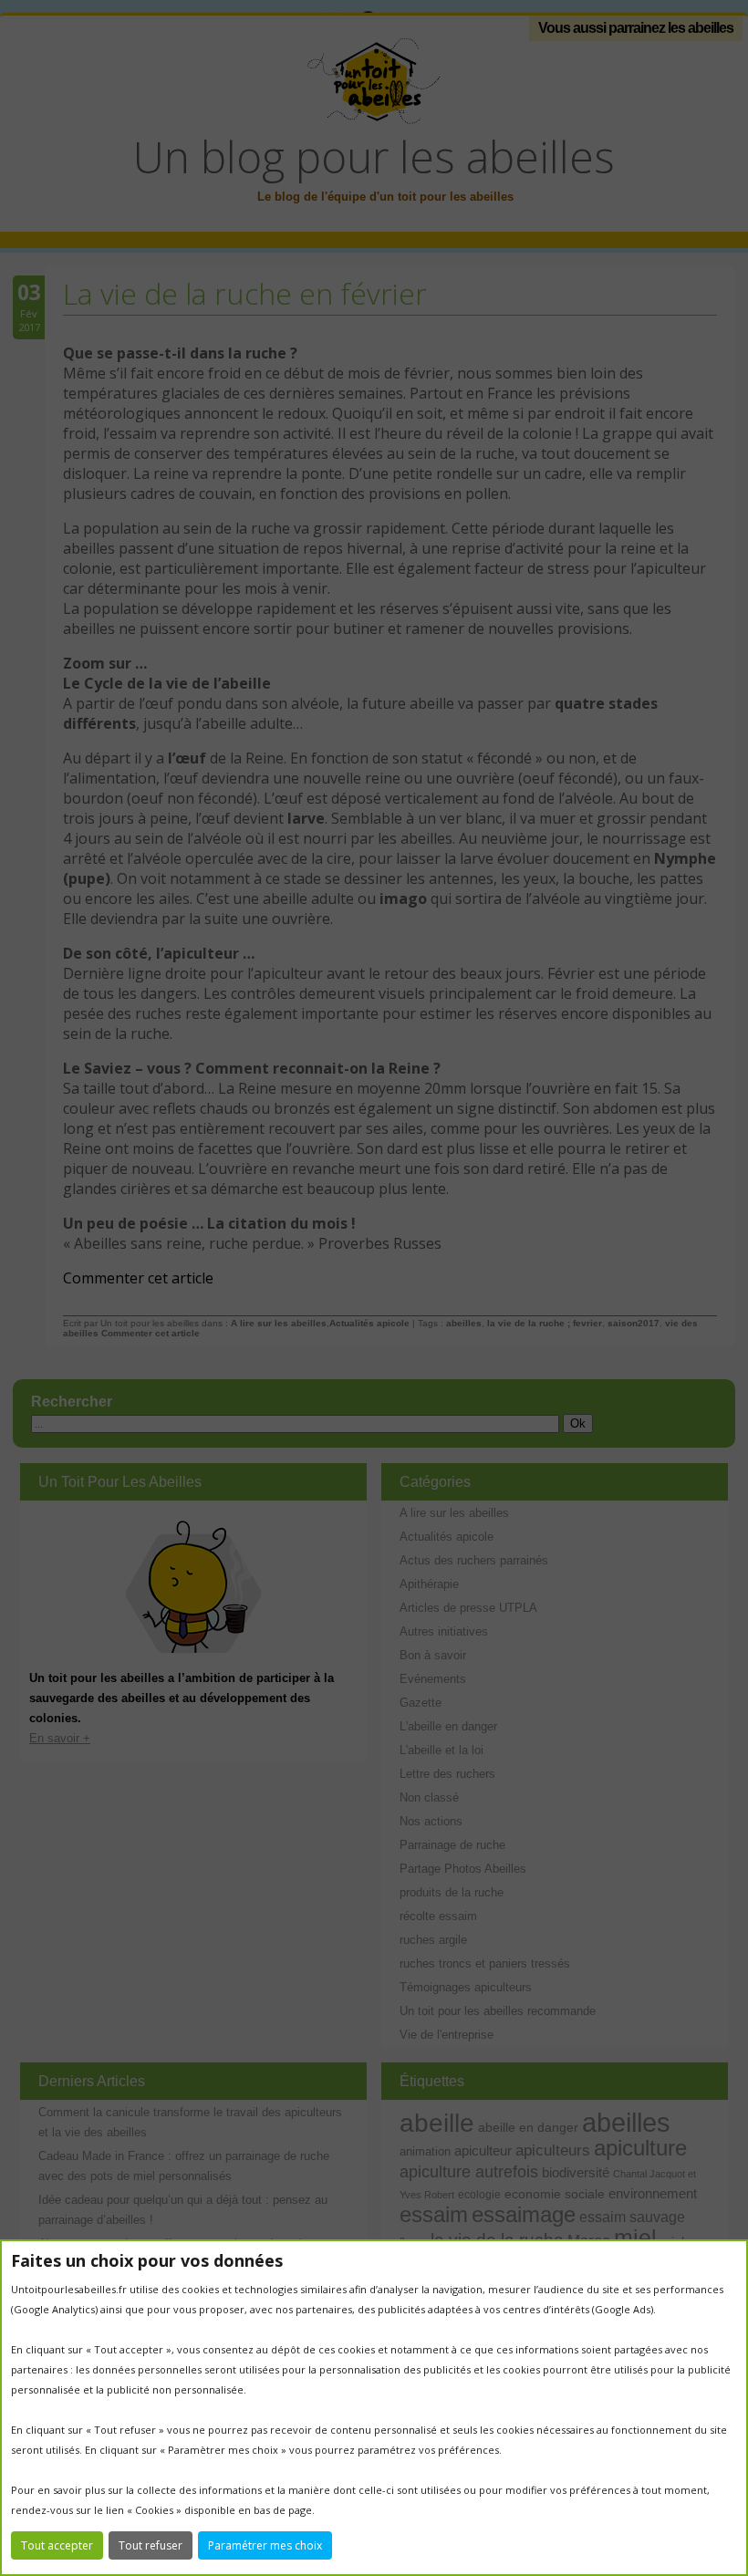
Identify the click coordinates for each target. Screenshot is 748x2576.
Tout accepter (57, 2545)
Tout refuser (151, 2545)
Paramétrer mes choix (265, 2545)
